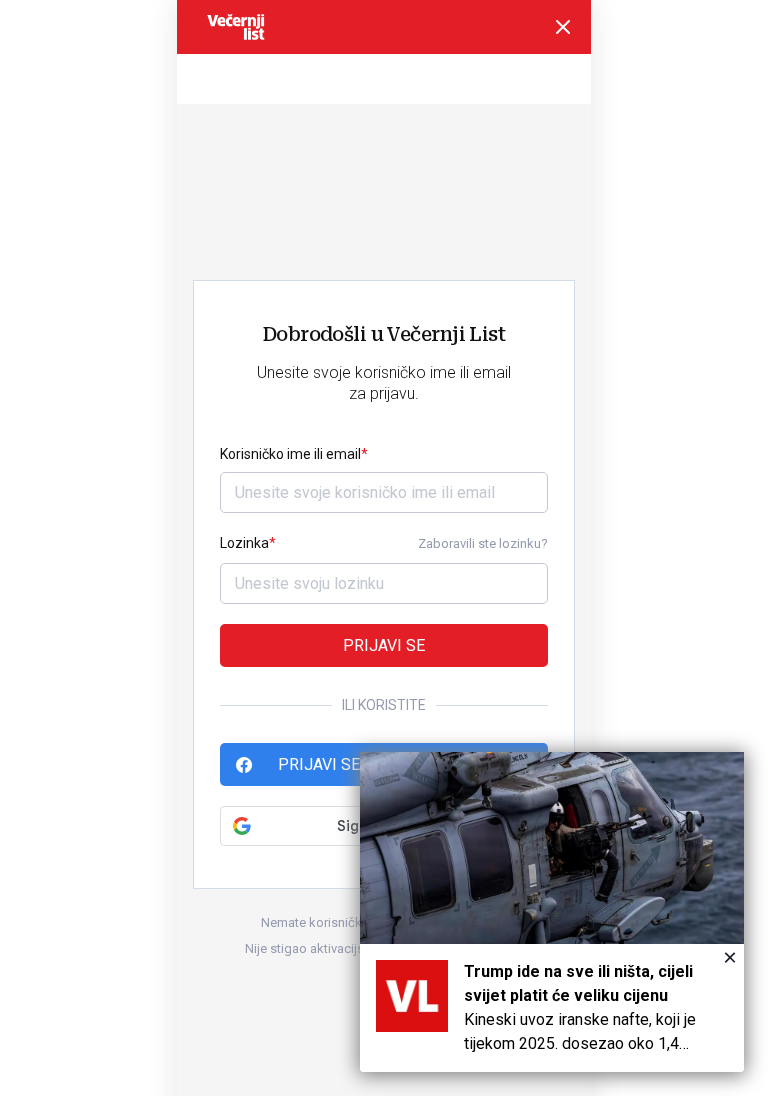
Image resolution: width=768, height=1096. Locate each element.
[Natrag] (563, 27)
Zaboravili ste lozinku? (483, 543)
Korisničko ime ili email (290, 454)
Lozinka (244, 543)
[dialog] (552, 912)
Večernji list (236, 27)
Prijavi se (384, 645)
